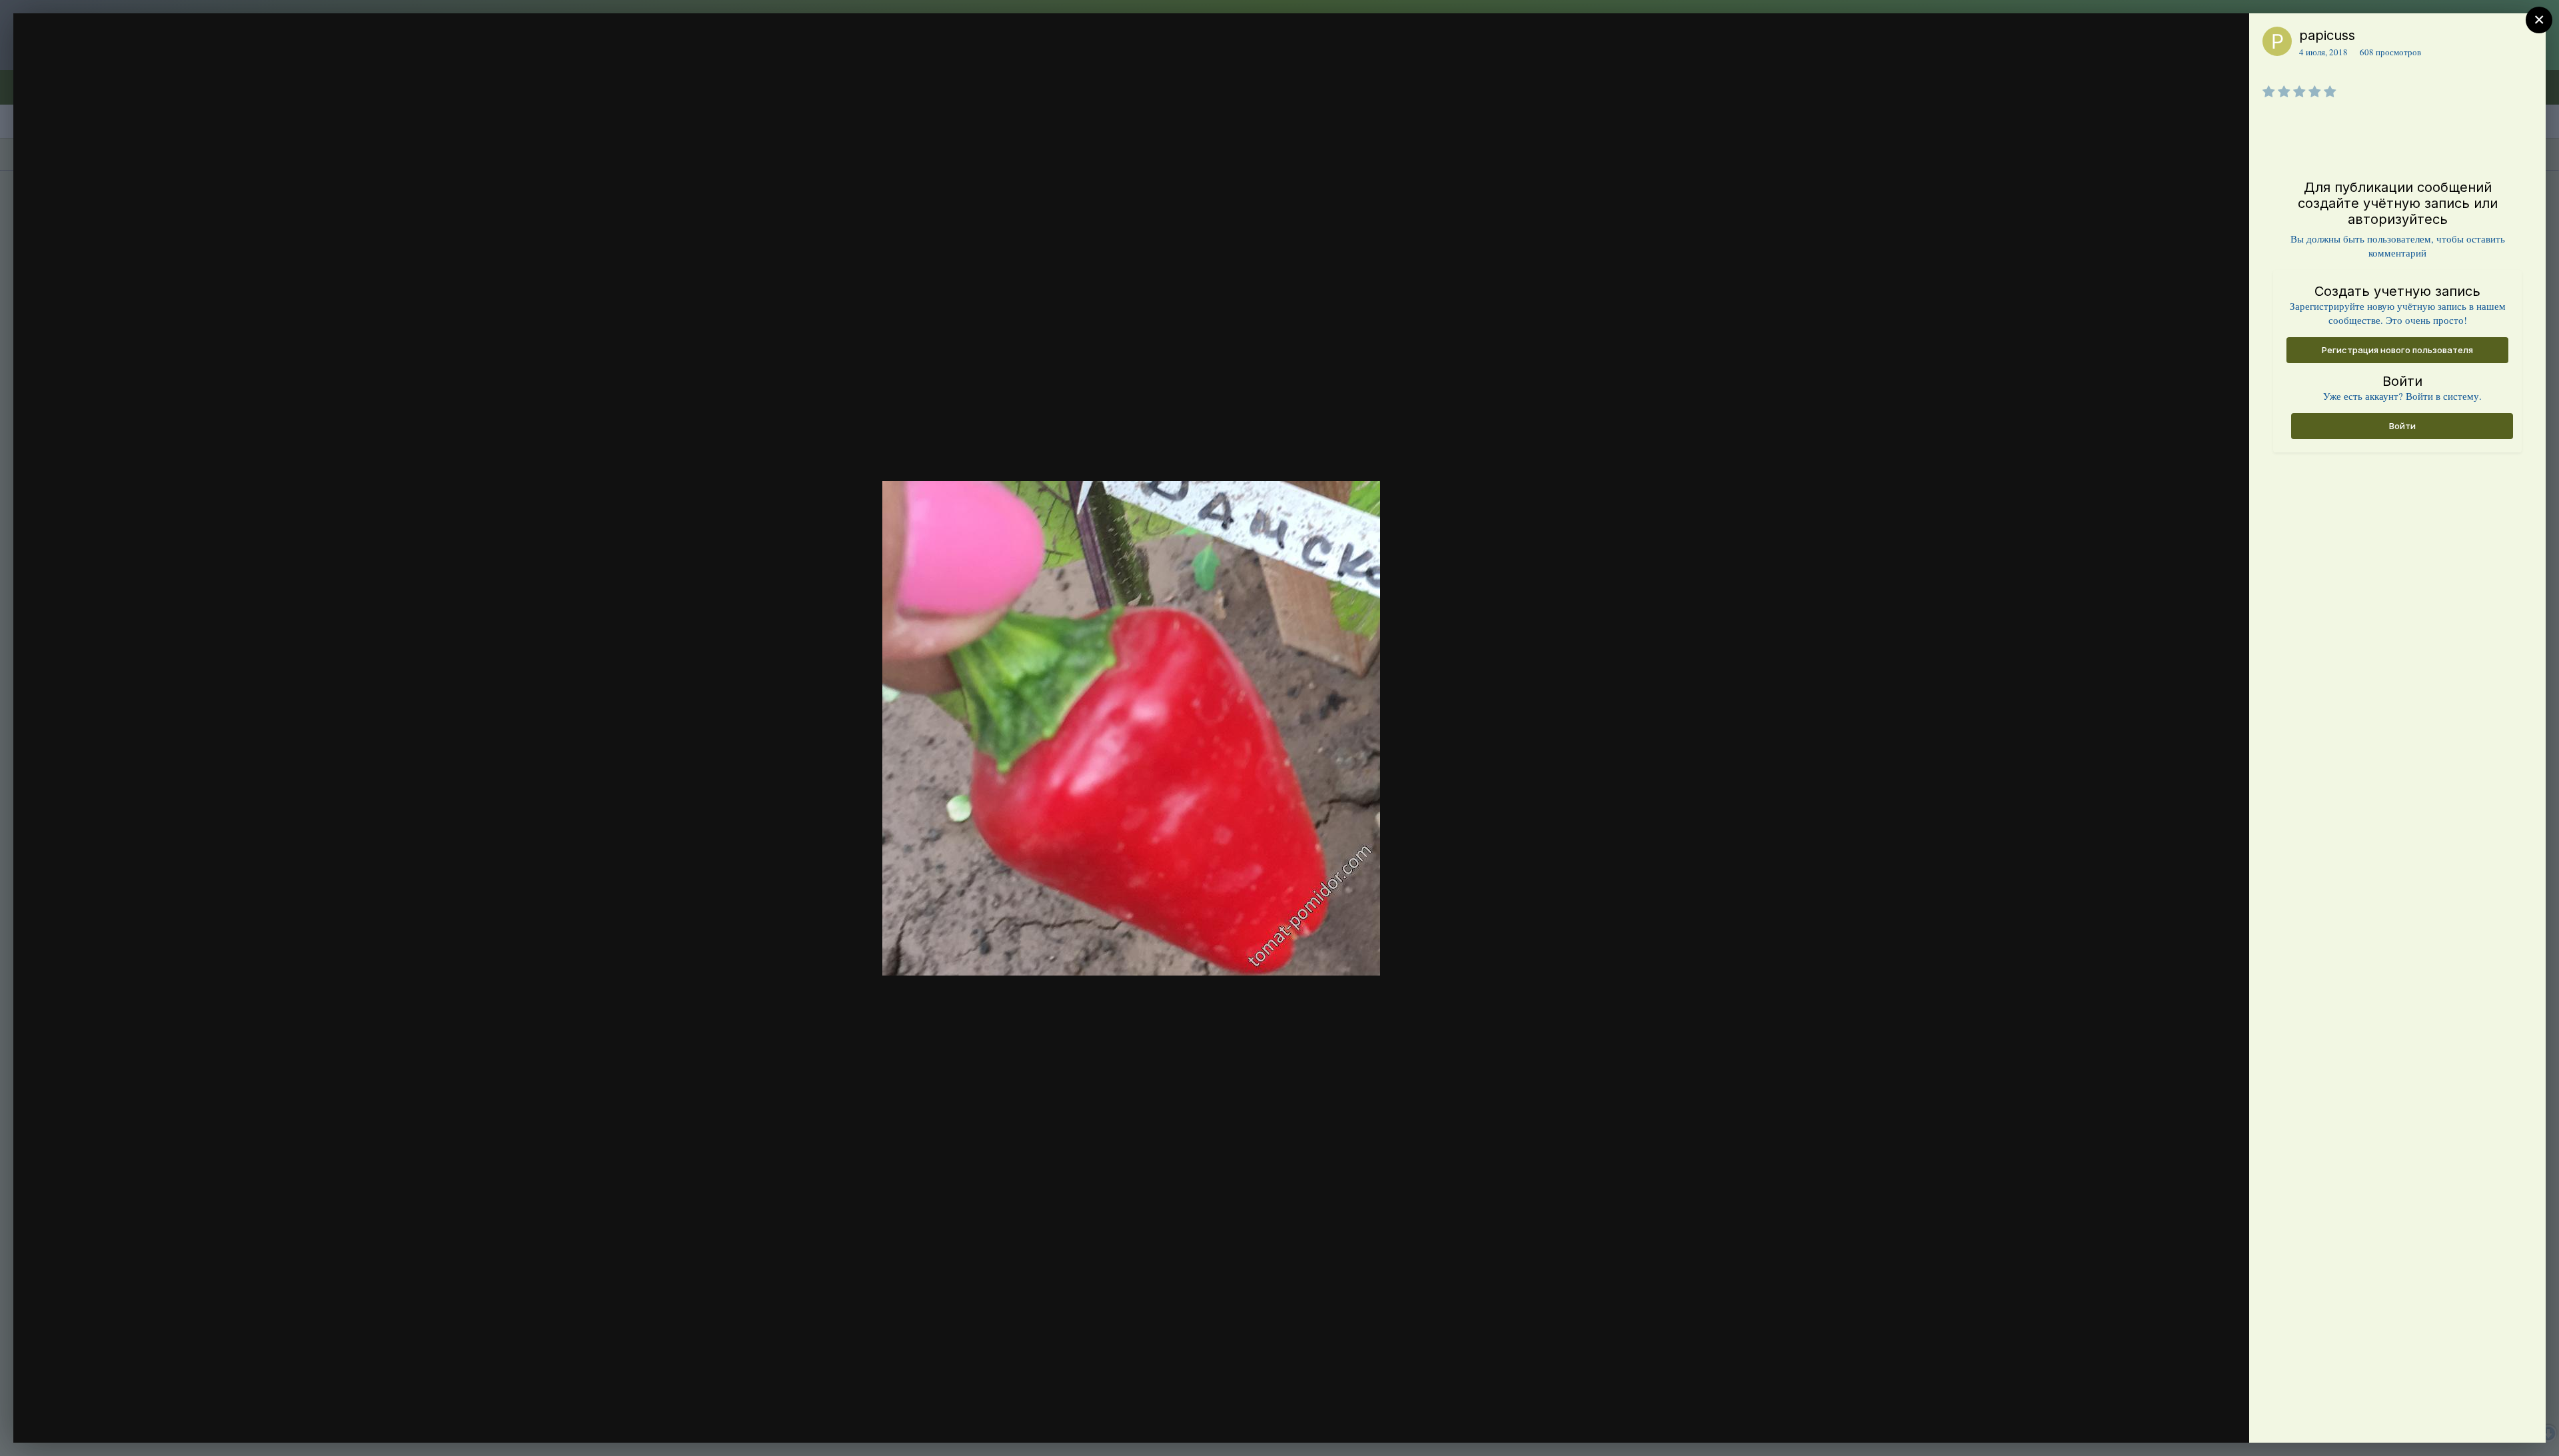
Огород (98, 62)
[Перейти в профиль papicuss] (2277, 41)
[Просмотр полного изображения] (2226, 38)
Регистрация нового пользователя (2397, 350)
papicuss (2327, 35)
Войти (2402, 426)
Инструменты (2191, 1419)
